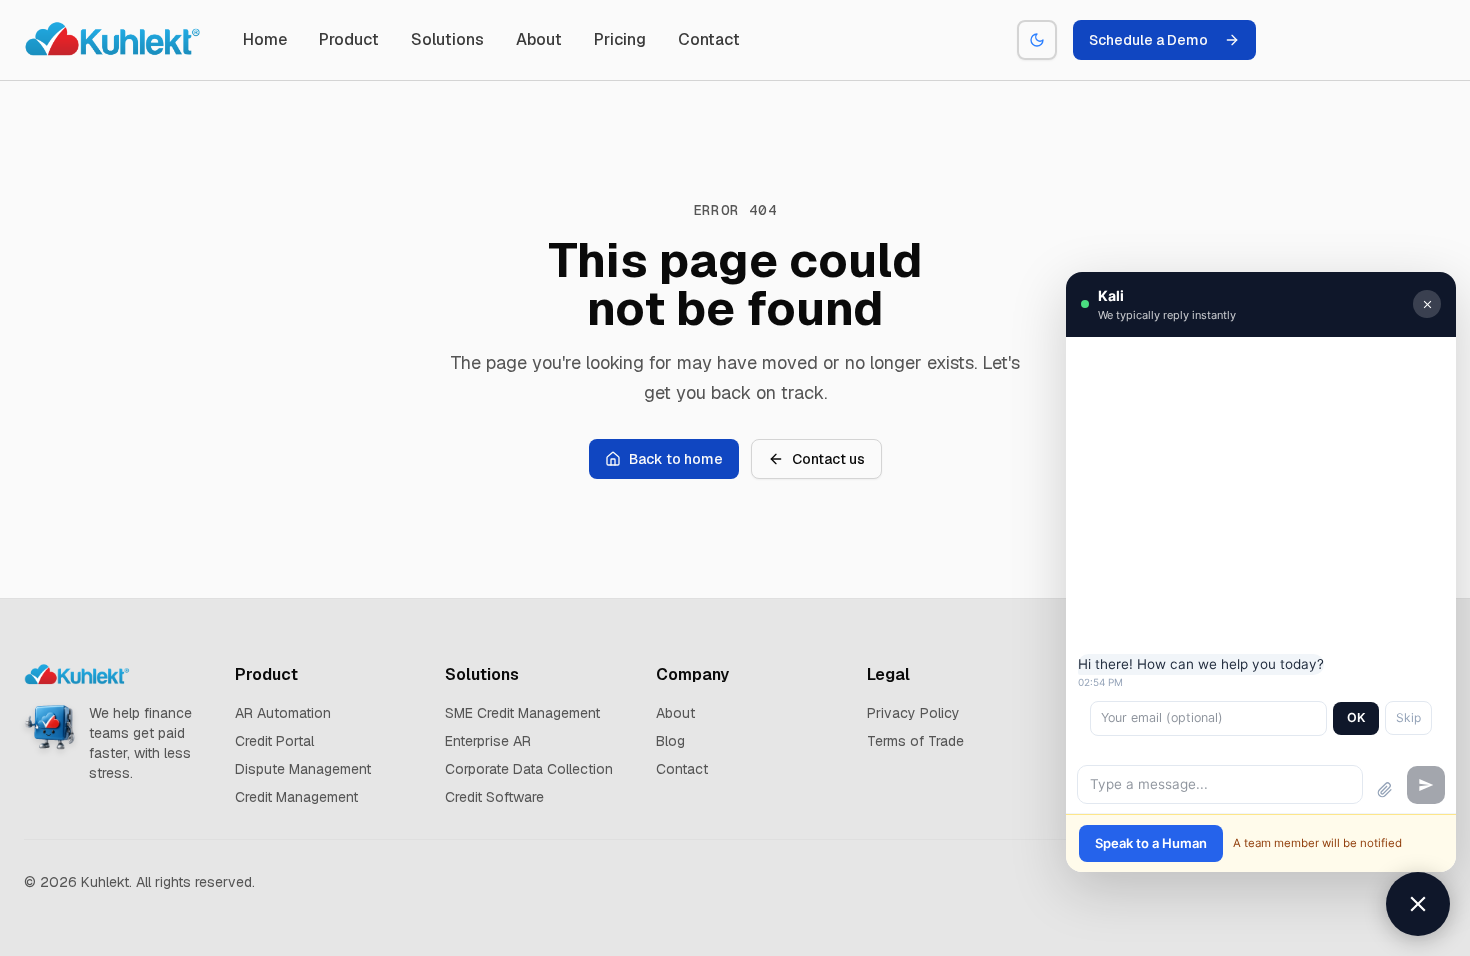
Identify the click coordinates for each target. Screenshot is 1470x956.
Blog (670, 741)
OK (1356, 717)
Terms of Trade (915, 741)
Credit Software (494, 797)
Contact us (828, 459)
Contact (709, 39)
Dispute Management (303, 769)
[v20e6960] (113, 40)
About (539, 39)
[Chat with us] (1418, 904)
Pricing (620, 39)
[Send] (1426, 785)
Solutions (447, 39)
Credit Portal (274, 741)
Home (265, 39)
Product (349, 39)
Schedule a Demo (1148, 40)
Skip (1408, 717)
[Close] (1427, 304)
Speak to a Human (1151, 843)
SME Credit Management (522, 713)
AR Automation (283, 713)
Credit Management (296, 797)
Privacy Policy (913, 713)
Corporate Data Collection (529, 769)
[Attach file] (1385, 790)
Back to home (676, 459)
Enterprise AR (488, 741)
